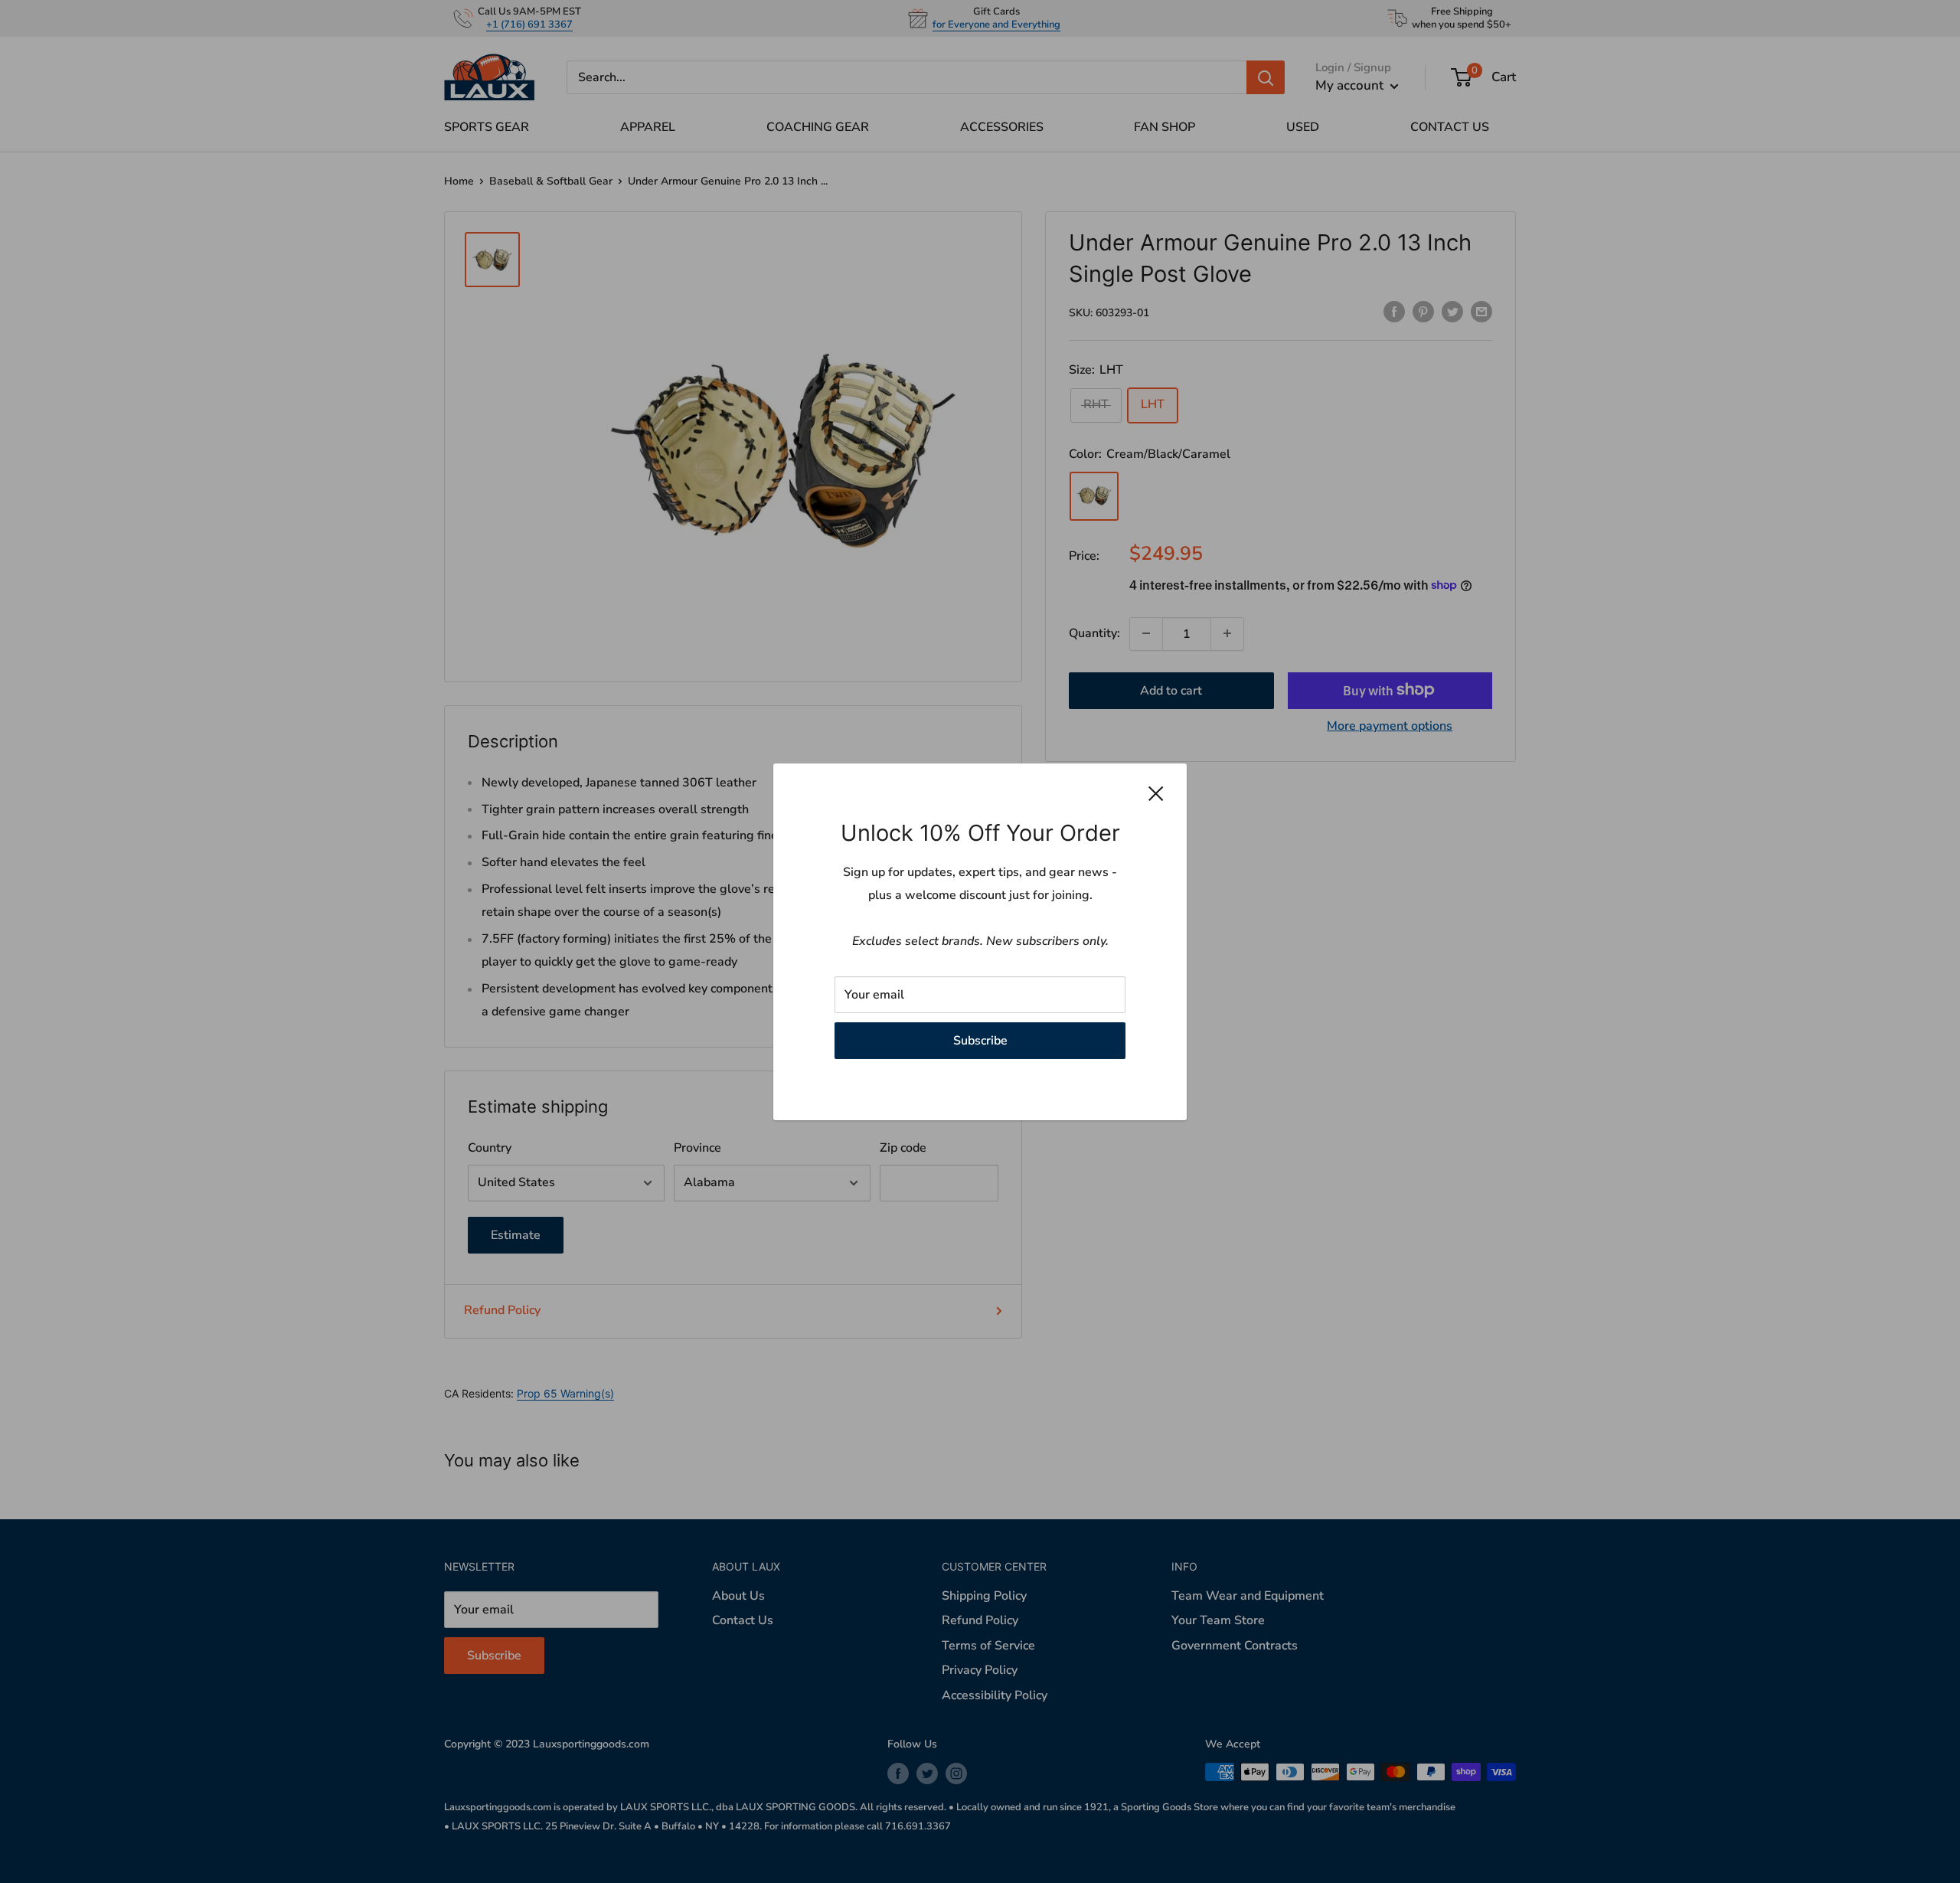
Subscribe (980, 1040)
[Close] (1156, 793)
